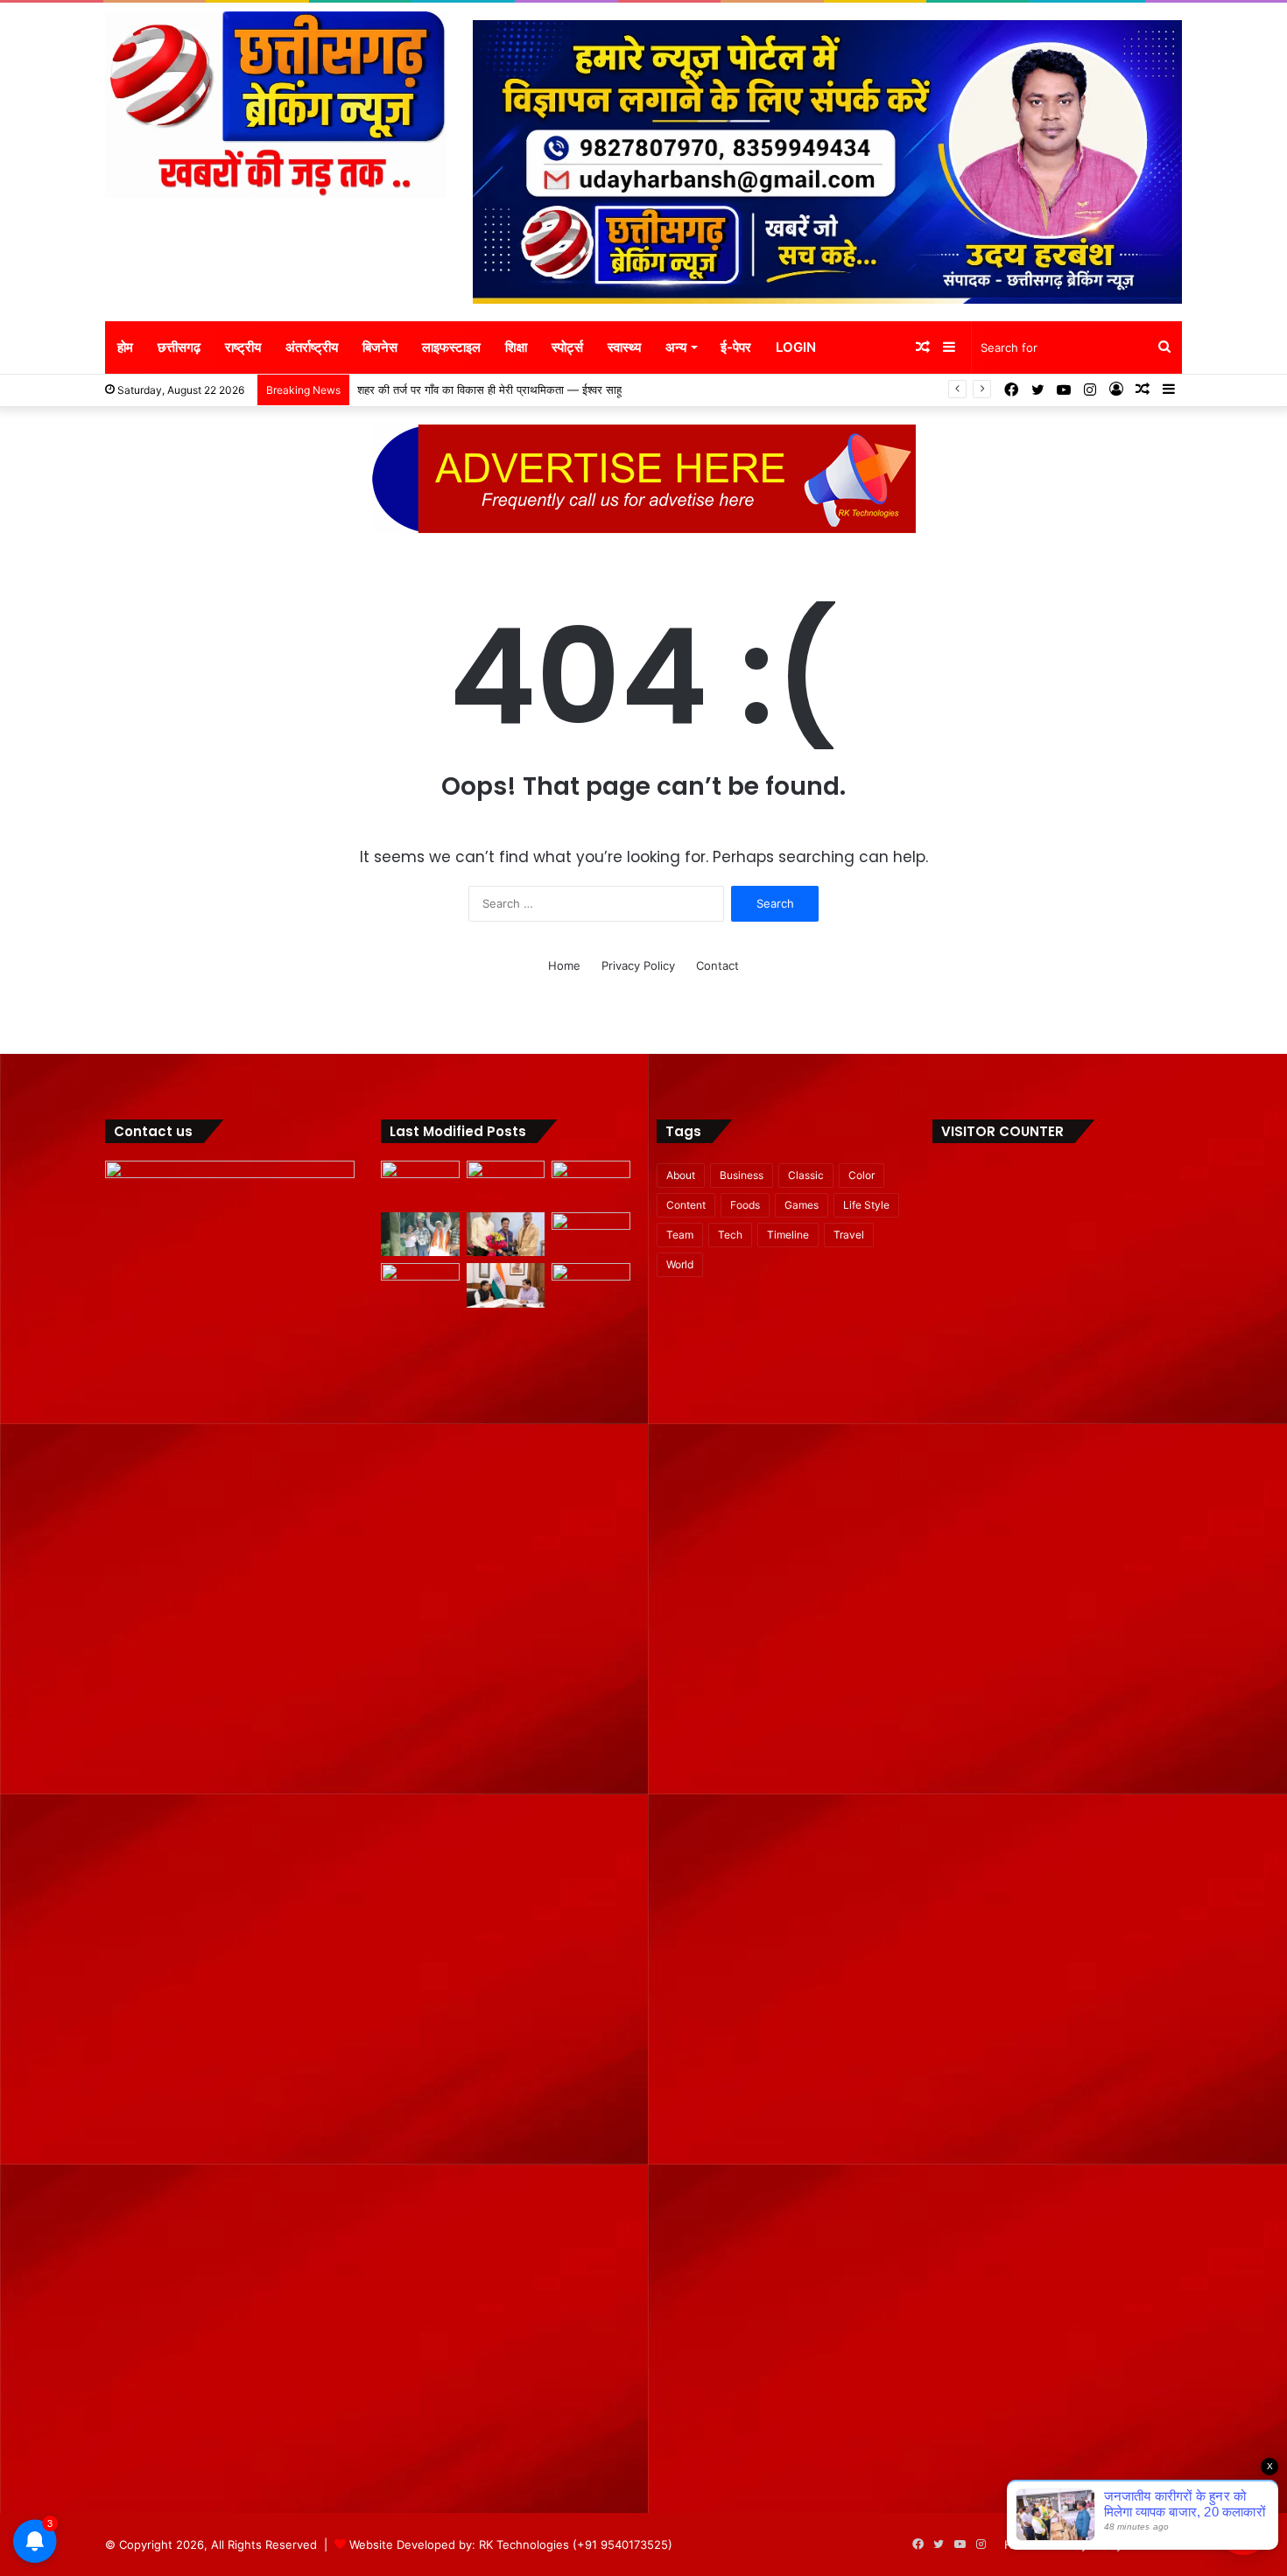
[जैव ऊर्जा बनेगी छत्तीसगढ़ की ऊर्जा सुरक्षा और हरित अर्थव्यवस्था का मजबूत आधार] (420, 1285)
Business (742, 1175)
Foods (745, 1205)
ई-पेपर (736, 347)
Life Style (866, 1205)
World (680, 1264)
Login (796, 347)
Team (680, 1235)
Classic (806, 1175)
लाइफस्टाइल (451, 347)
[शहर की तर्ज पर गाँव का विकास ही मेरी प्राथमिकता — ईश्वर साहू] (420, 1235)
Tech (730, 1235)
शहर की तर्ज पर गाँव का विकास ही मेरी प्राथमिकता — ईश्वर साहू (490, 390)
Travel (849, 1235)
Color (862, 1175)
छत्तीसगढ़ (179, 347)
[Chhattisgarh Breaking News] (276, 105)
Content (686, 1205)
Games (802, 1205)
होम (125, 347)
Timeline (788, 1235)
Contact (717, 965)
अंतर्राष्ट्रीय (312, 347)
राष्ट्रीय (243, 347)
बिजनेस (380, 347)
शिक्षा (516, 347)
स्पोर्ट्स (567, 347)
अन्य (676, 347)
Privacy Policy (638, 965)
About (681, 1175)
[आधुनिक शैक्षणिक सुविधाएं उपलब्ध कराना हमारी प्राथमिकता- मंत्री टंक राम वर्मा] (506, 1285)
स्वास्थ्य (624, 347)
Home (564, 965)
